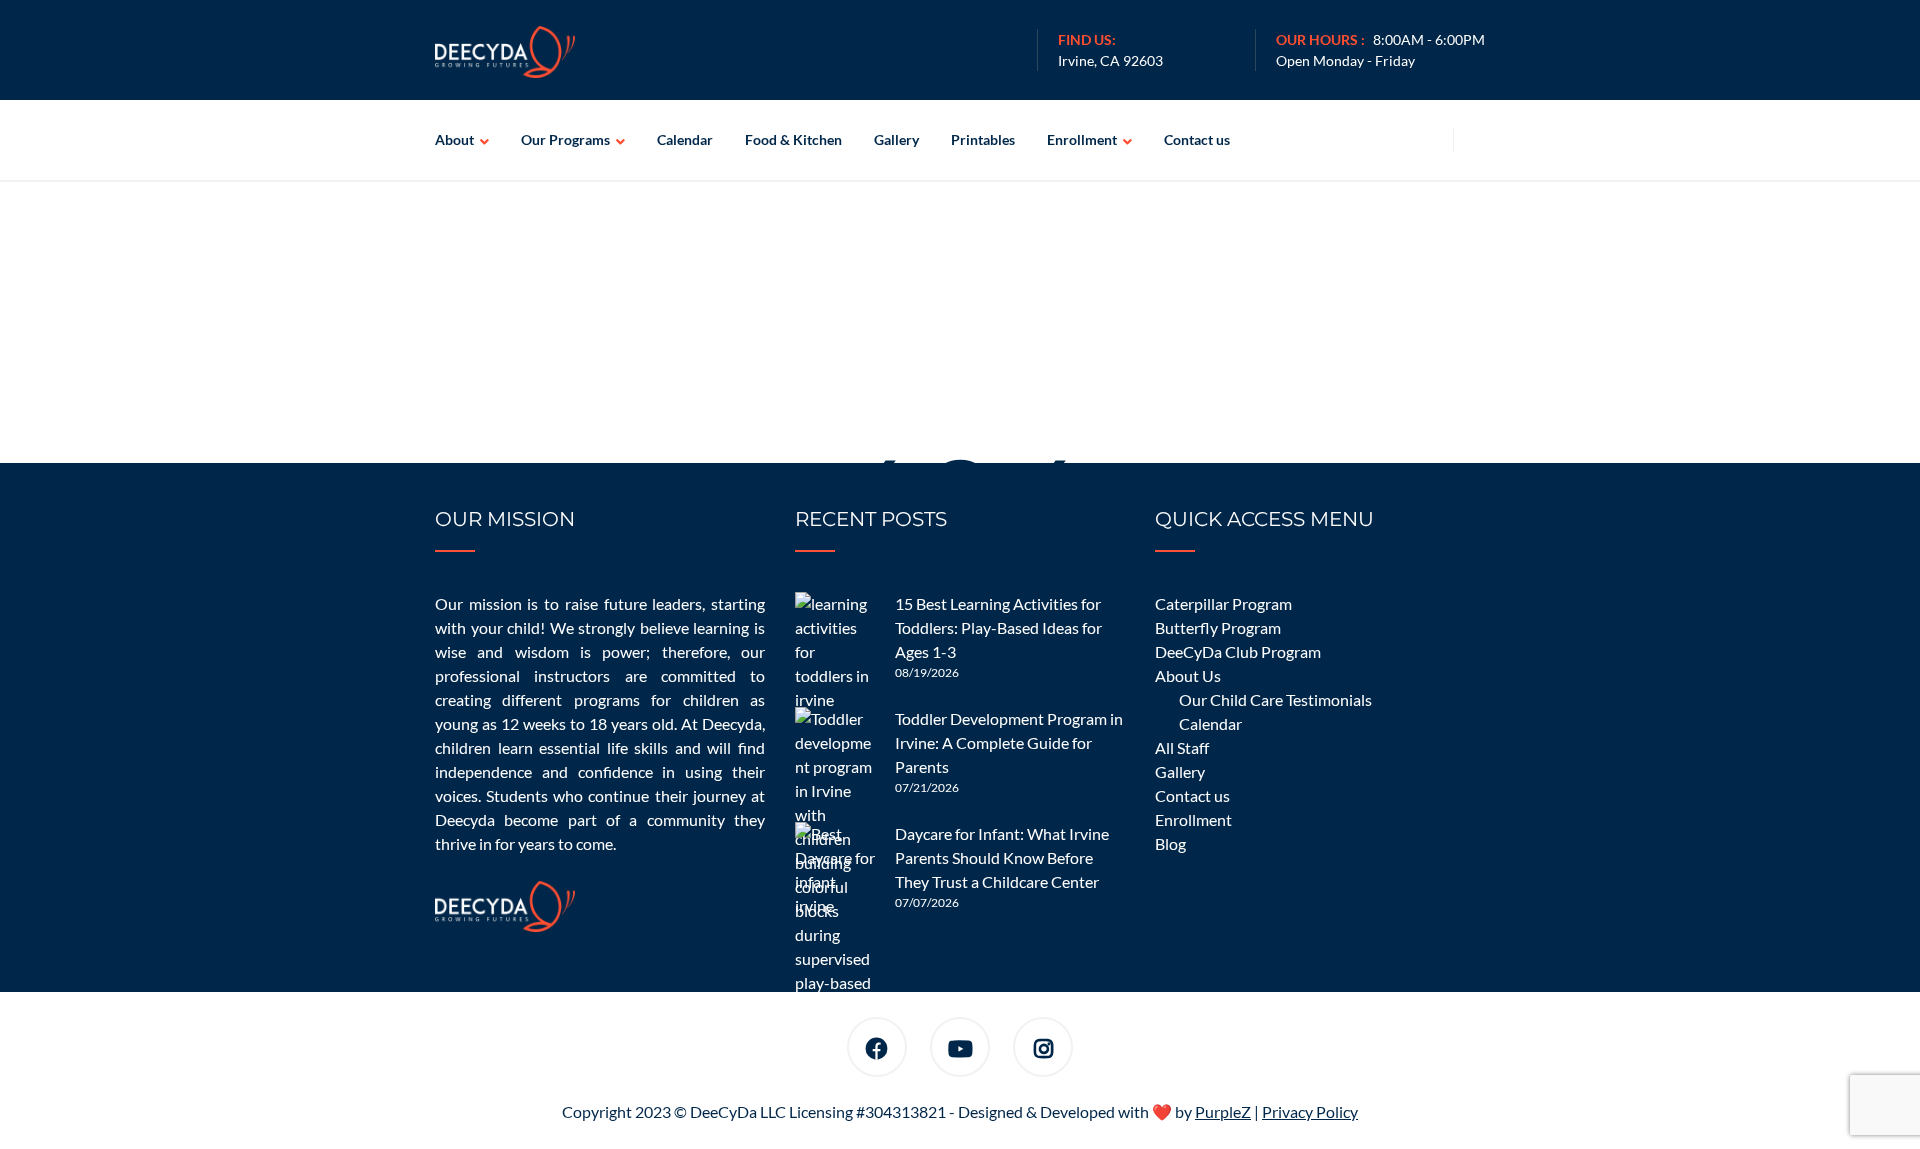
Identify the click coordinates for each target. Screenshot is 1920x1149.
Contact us (1197, 139)
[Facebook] (877, 1050)
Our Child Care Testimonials (1275, 699)
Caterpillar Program (1223, 603)
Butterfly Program (1218, 627)
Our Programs (565, 139)
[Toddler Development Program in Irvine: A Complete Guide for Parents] (835, 747)
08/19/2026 (927, 672)
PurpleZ (1223, 1111)
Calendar (685, 139)
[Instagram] (1043, 1050)
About (454, 139)
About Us (1188, 675)
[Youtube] (960, 1050)
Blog (1170, 843)
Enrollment (1082, 139)
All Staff (1182, 747)
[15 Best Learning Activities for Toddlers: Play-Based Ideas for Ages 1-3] (835, 632)
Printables (983, 139)
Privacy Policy (1310, 1111)
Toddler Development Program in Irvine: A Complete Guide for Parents (1009, 742)
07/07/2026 (927, 902)
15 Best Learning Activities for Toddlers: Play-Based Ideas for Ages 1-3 (998, 627)
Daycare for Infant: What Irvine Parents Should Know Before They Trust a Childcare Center (1002, 857)
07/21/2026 (927, 787)
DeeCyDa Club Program (1238, 651)
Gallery (896, 139)
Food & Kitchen (793, 139)
